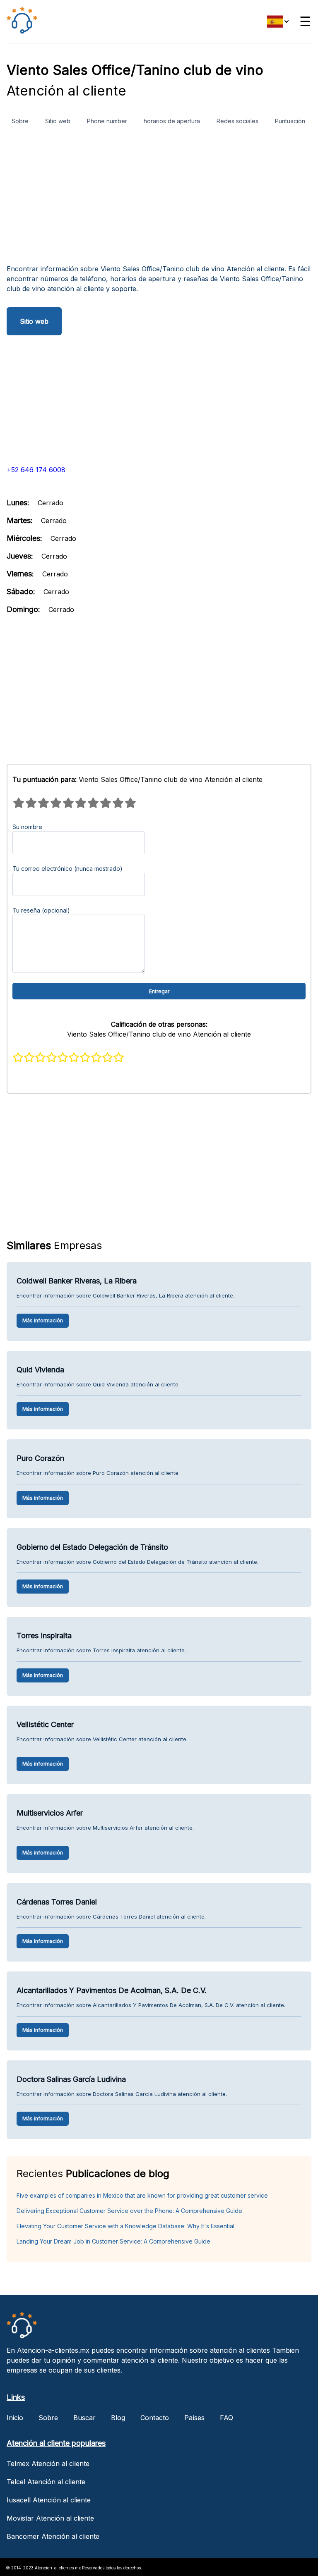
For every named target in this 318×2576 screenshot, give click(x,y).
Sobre (20, 121)
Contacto (155, 2418)
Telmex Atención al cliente (48, 2464)
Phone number (107, 121)
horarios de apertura (172, 121)
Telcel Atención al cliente (46, 2482)
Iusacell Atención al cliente (49, 2500)
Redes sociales (237, 121)
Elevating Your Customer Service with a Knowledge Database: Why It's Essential (125, 2226)
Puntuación (290, 121)
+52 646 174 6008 (36, 470)
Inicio (15, 2418)
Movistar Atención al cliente (50, 2518)
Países (194, 2418)
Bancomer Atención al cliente (53, 2536)
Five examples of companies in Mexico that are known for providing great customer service (142, 2195)
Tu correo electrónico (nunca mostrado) (67, 869)
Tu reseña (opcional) (41, 910)
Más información (43, 1320)
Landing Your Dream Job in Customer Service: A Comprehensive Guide (113, 2241)
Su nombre (27, 827)
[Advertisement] (159, 199)
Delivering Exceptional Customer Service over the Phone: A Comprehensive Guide (129, 2211)
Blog (118, 2418)
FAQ (226, 2418)
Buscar (84, 2418)
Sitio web (58, 121)
